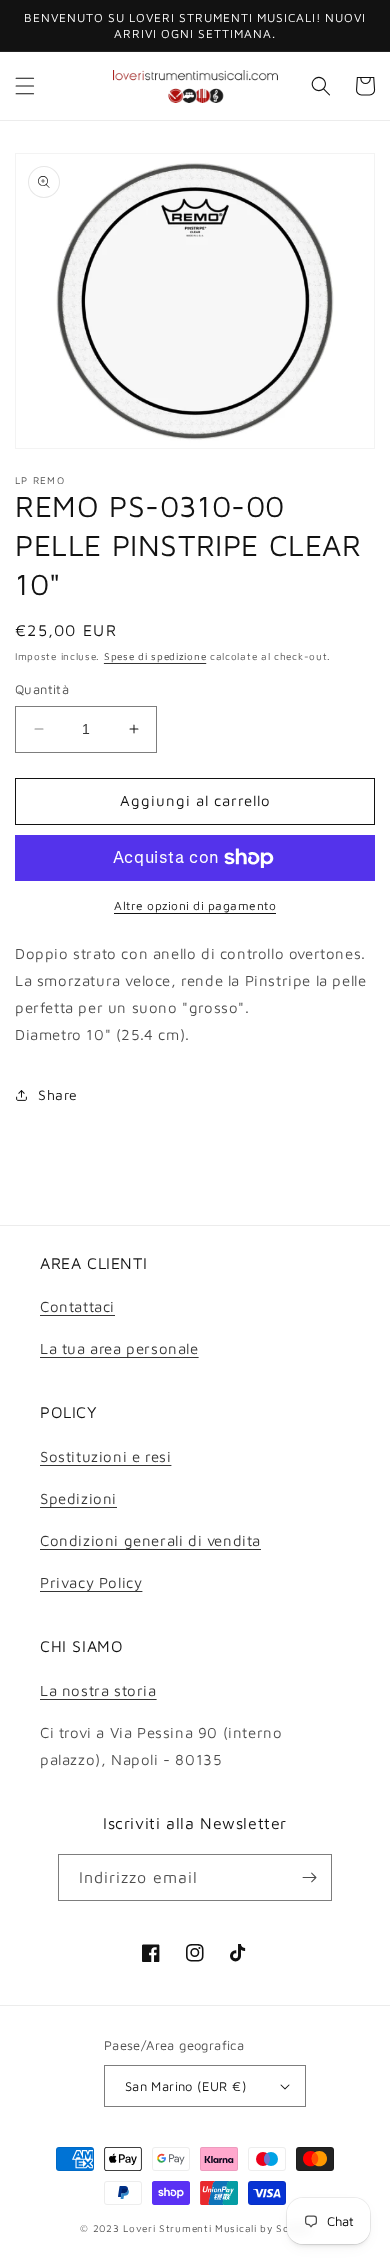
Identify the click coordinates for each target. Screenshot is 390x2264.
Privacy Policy (91, 1582)
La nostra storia (98, 1690)
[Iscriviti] (309, 1877)
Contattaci (77, 1306)
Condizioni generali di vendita (150, 1540)
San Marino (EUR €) (185, 2086)
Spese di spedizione (155, 656)
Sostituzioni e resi (105, 1456)
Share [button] (58, 1094)
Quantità (42, 689)
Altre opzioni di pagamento (195, 905)
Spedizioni (78, 1498)
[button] (25, 86)
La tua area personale (119, 1348)
